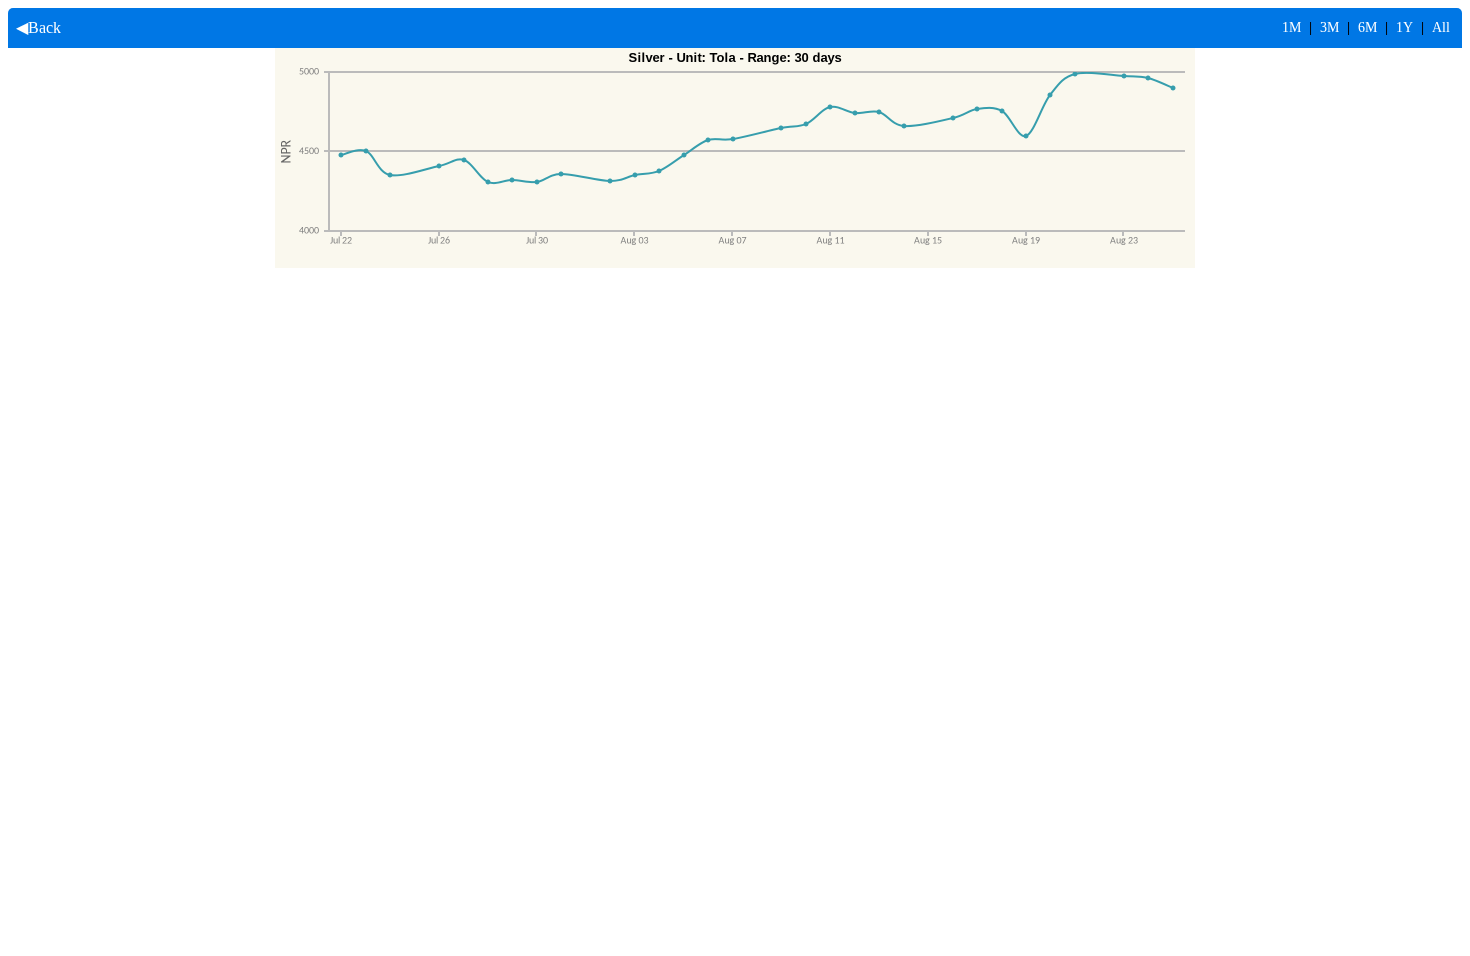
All (1441, 27)
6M (1367, 27)
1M (1291, 27)
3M (1329, 27)
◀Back (34, 27)
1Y (1404, 27)
